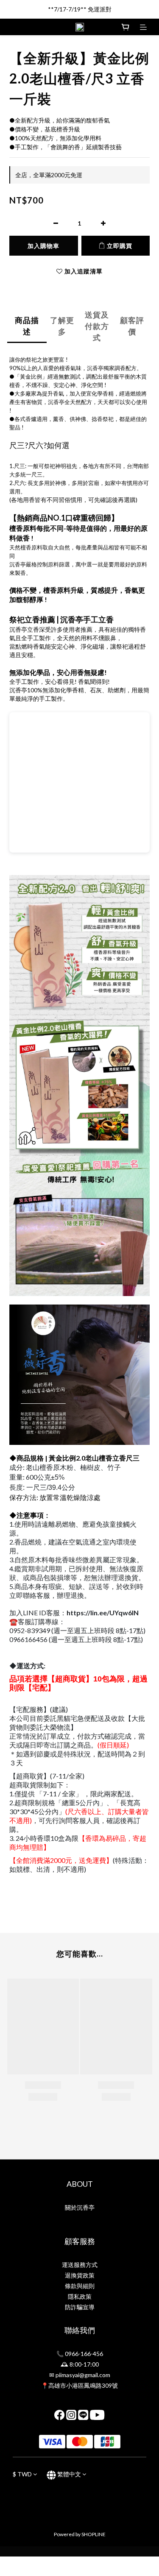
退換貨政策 (80, 2275)
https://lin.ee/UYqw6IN (103, 1613)
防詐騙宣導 (80, 2307)
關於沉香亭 (80, 2207)
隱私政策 (80, 2296)
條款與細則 (80, 2286)
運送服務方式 (80, 2265)
